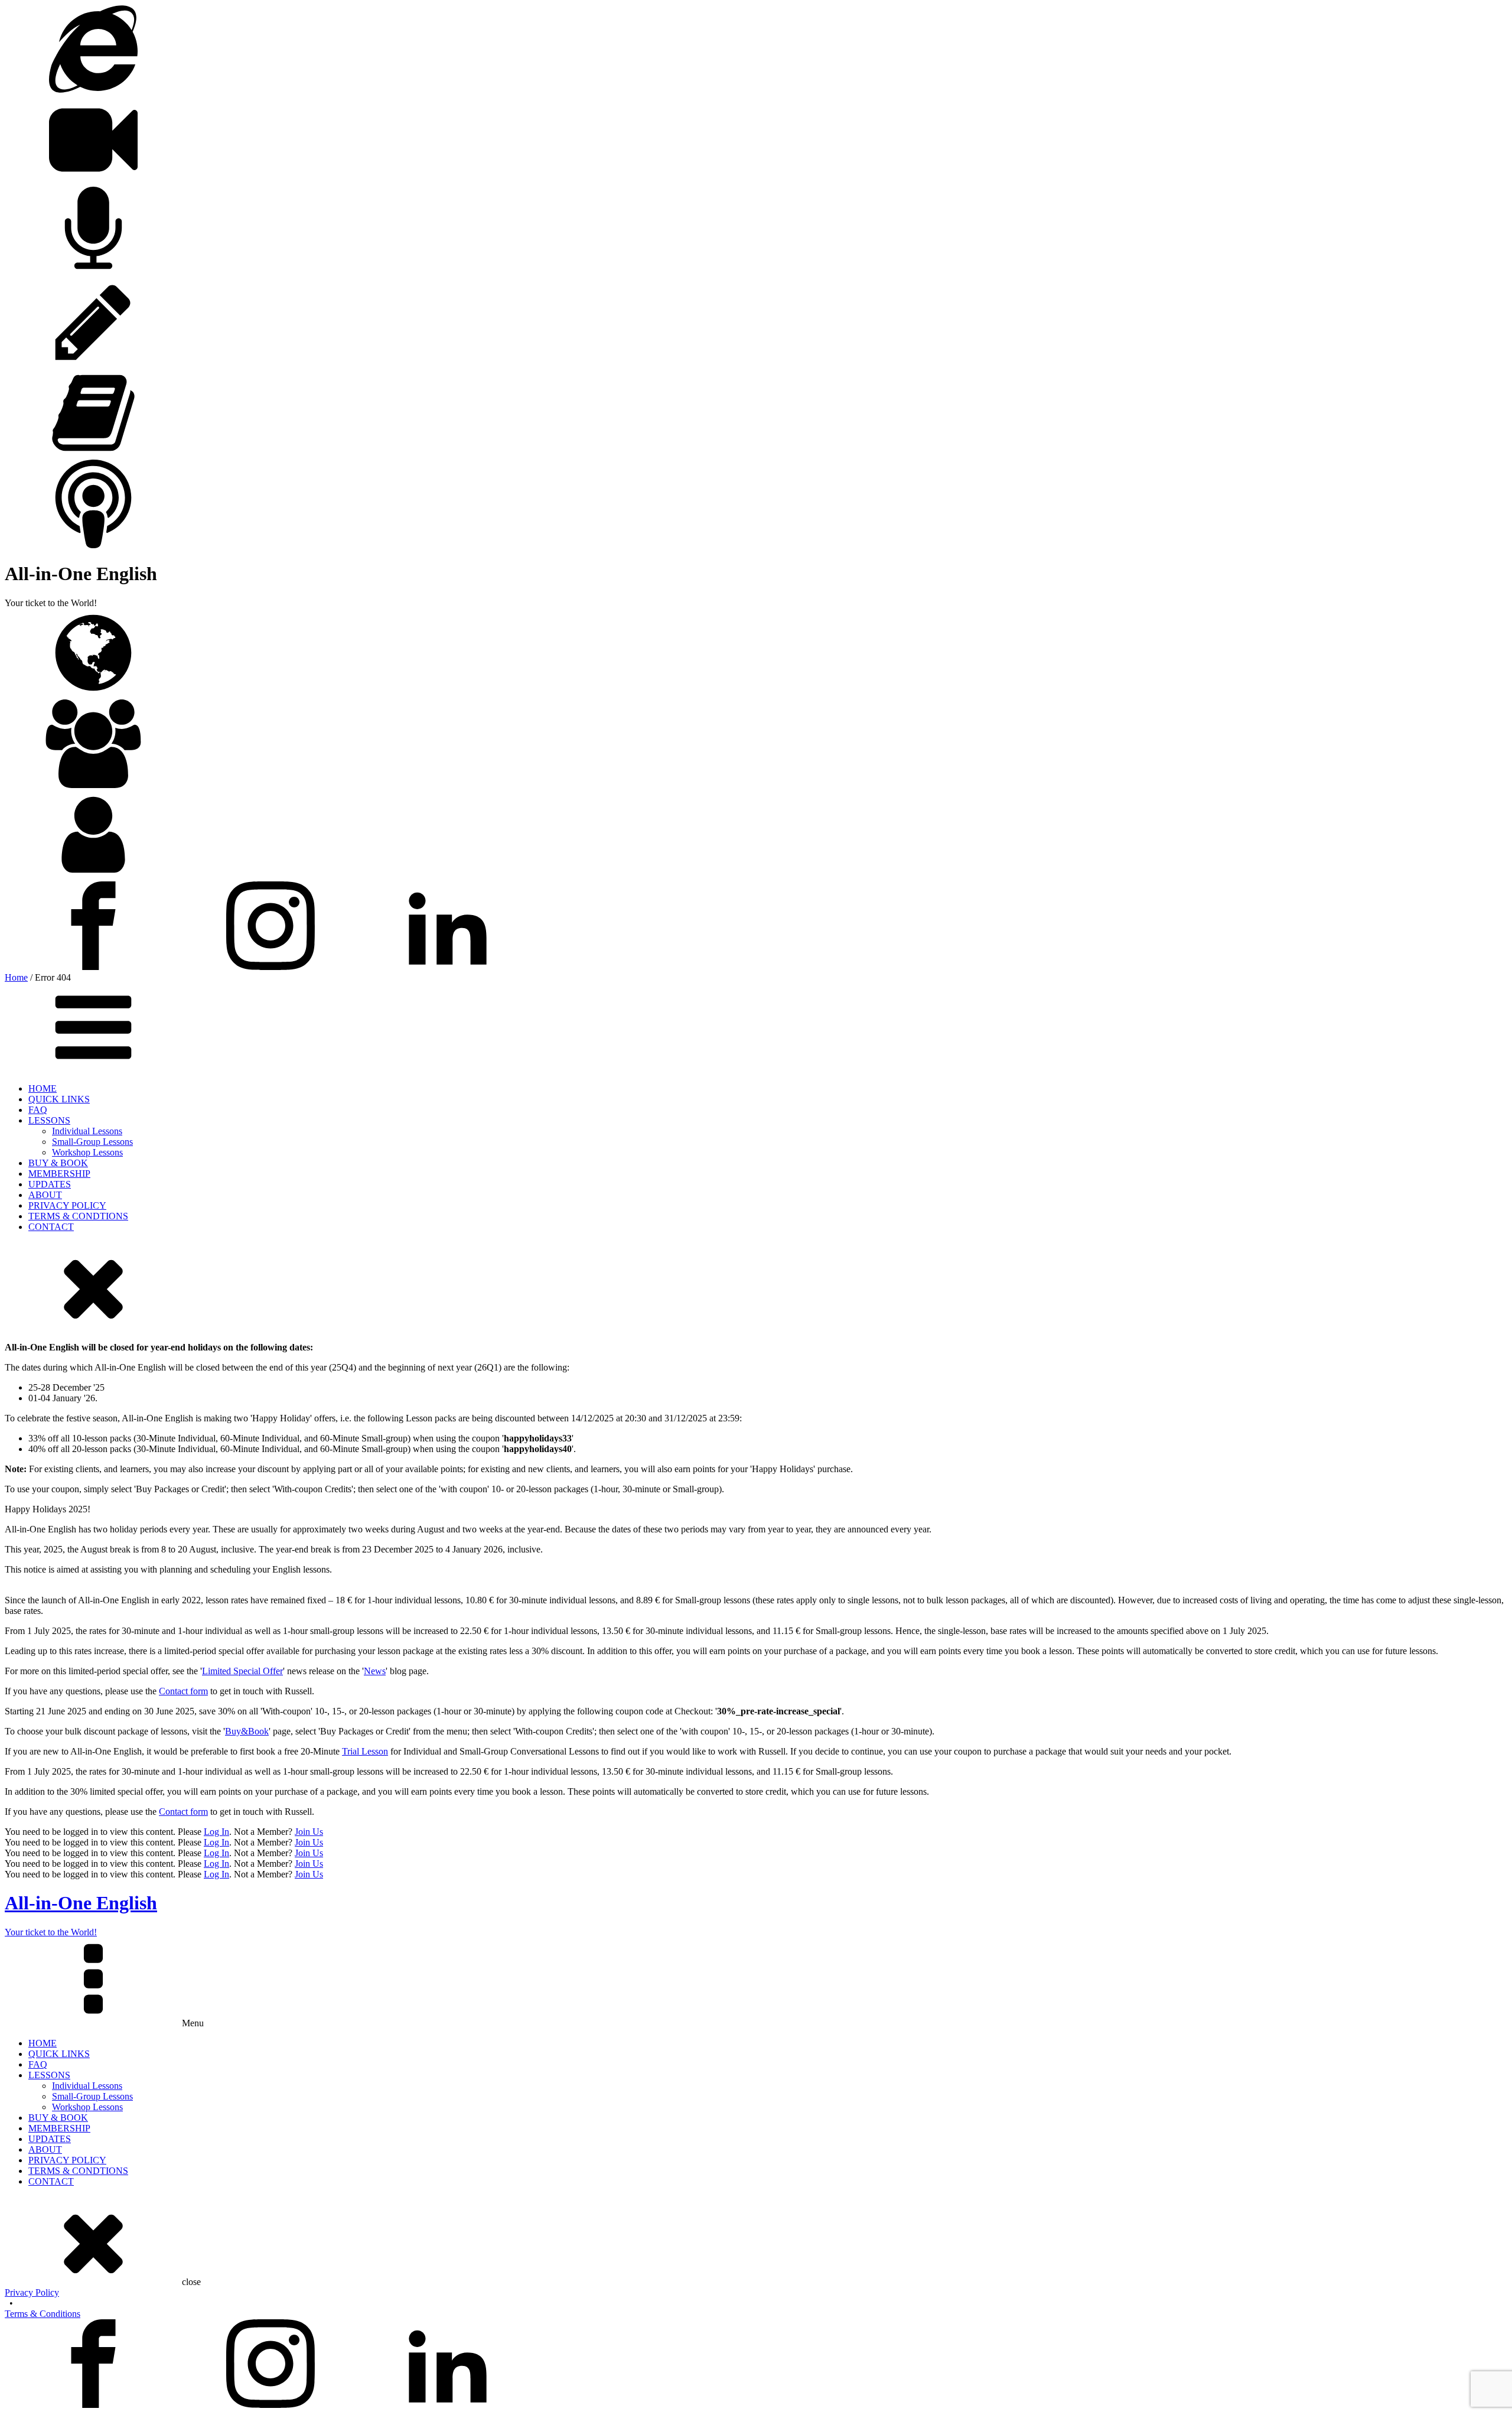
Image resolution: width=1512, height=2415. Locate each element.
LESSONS (49, 1120)
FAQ (38, 1110)
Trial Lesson (365, 1751)
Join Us (309, 1832)
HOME (43, 1088)
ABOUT (45, 1195)
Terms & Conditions (43, 2314)
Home (16, 977)
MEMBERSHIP (59, 1174)
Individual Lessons (87, 1131)
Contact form (183, 1691)
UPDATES (50, 1184)
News (375, 1671)
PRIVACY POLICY (67, 1205)
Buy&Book (247, 1731)
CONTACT (51, 1227)
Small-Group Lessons (92, 1142)
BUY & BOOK (58, 1163)
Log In (216, 1832)
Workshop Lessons (87, 1152)
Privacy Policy (32, 2292)
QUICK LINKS (59, 1099)
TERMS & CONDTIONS (78, 1216)
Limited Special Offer (242, 1671)
